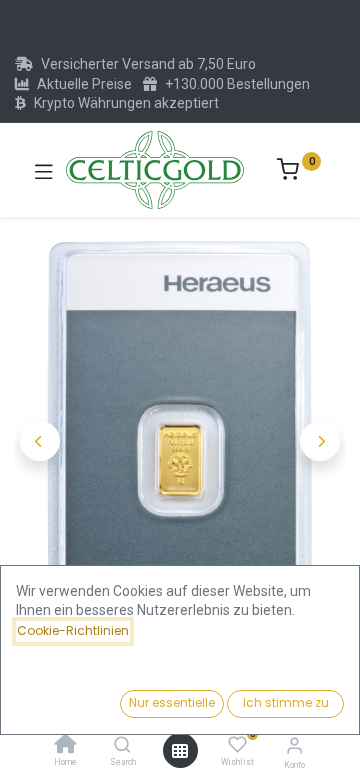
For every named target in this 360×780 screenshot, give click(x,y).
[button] (40, 441)
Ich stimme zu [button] (286, 702)
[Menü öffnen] (180, 751)
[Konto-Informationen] (294, 745)
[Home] (66, 746)
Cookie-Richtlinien (73, 630)
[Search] (122, 746)
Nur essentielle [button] (172, 702)
